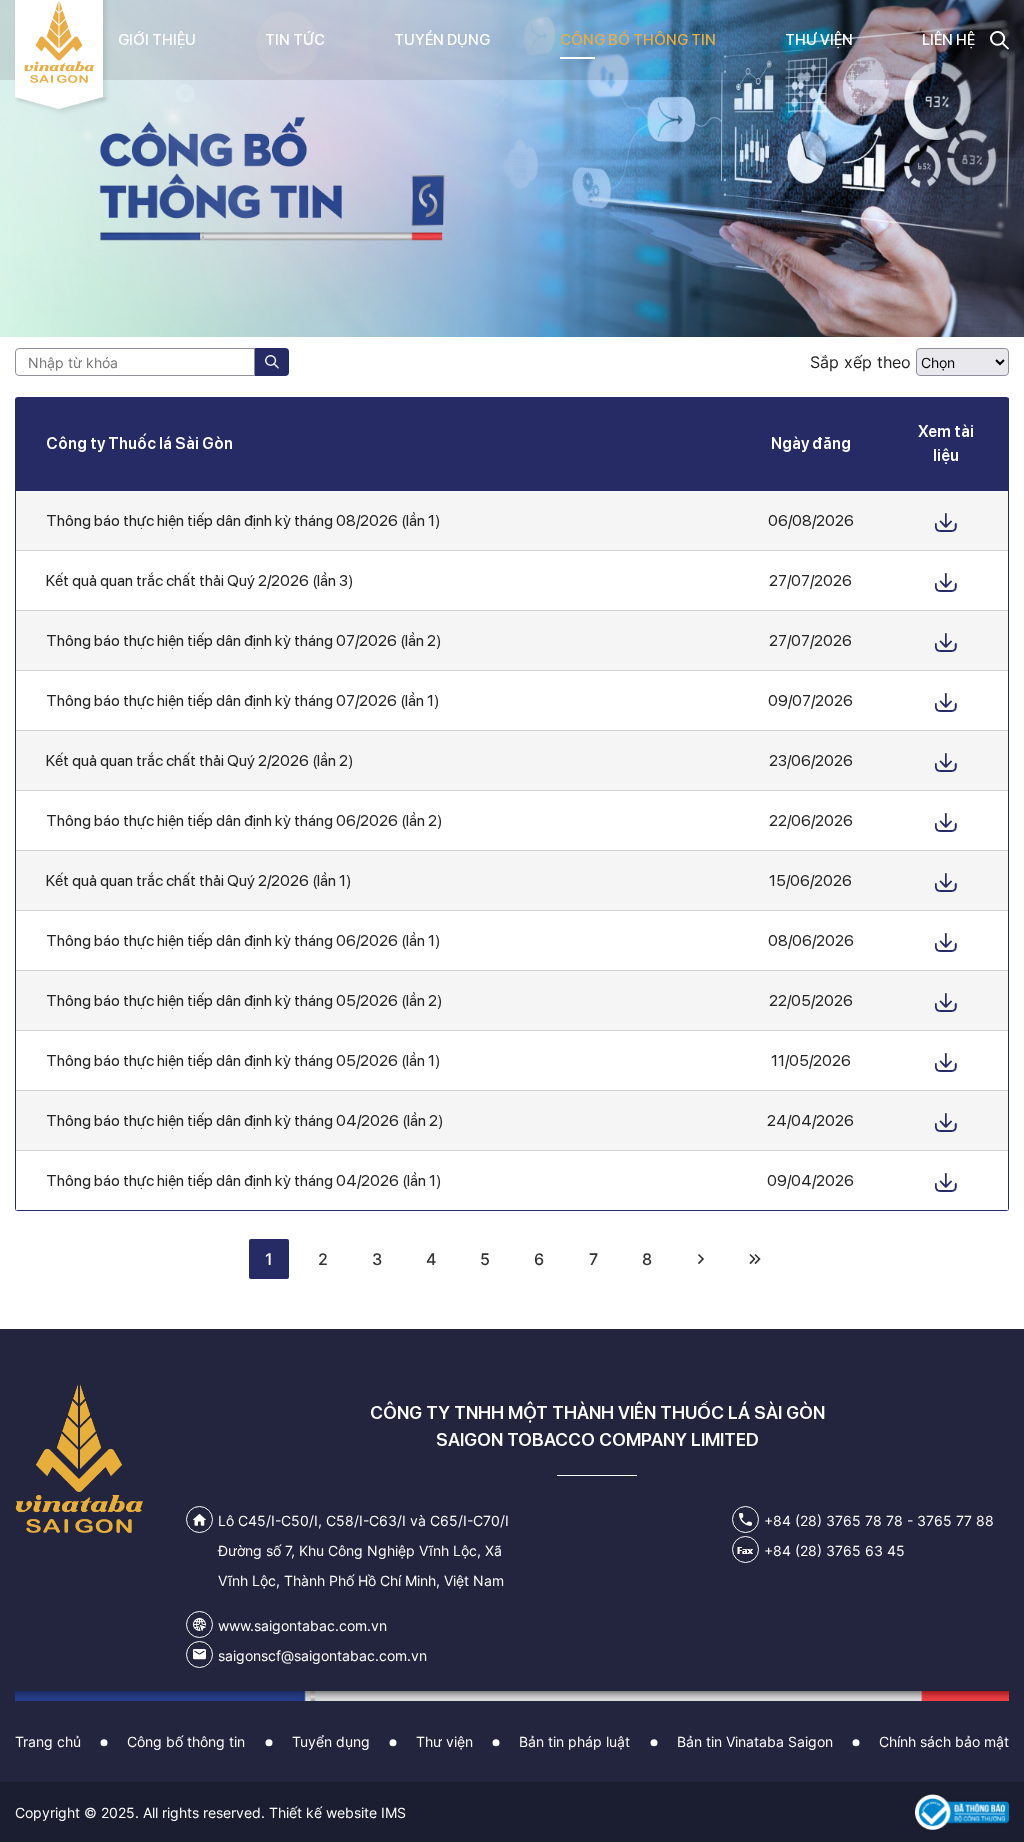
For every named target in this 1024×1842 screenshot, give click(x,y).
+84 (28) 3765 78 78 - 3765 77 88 (879, 1520)
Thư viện (444, 1741)
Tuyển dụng (331, 1741)
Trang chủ (48, 1741)
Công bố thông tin (186, 1741)
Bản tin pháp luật (574, 1741)
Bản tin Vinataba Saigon (755, 1741)
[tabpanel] (512, 168)
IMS (393, 1812)
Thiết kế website (323, 1812)
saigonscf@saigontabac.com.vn (322, 1655)
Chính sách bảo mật (944, 1741)
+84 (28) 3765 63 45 (834, 1550)
